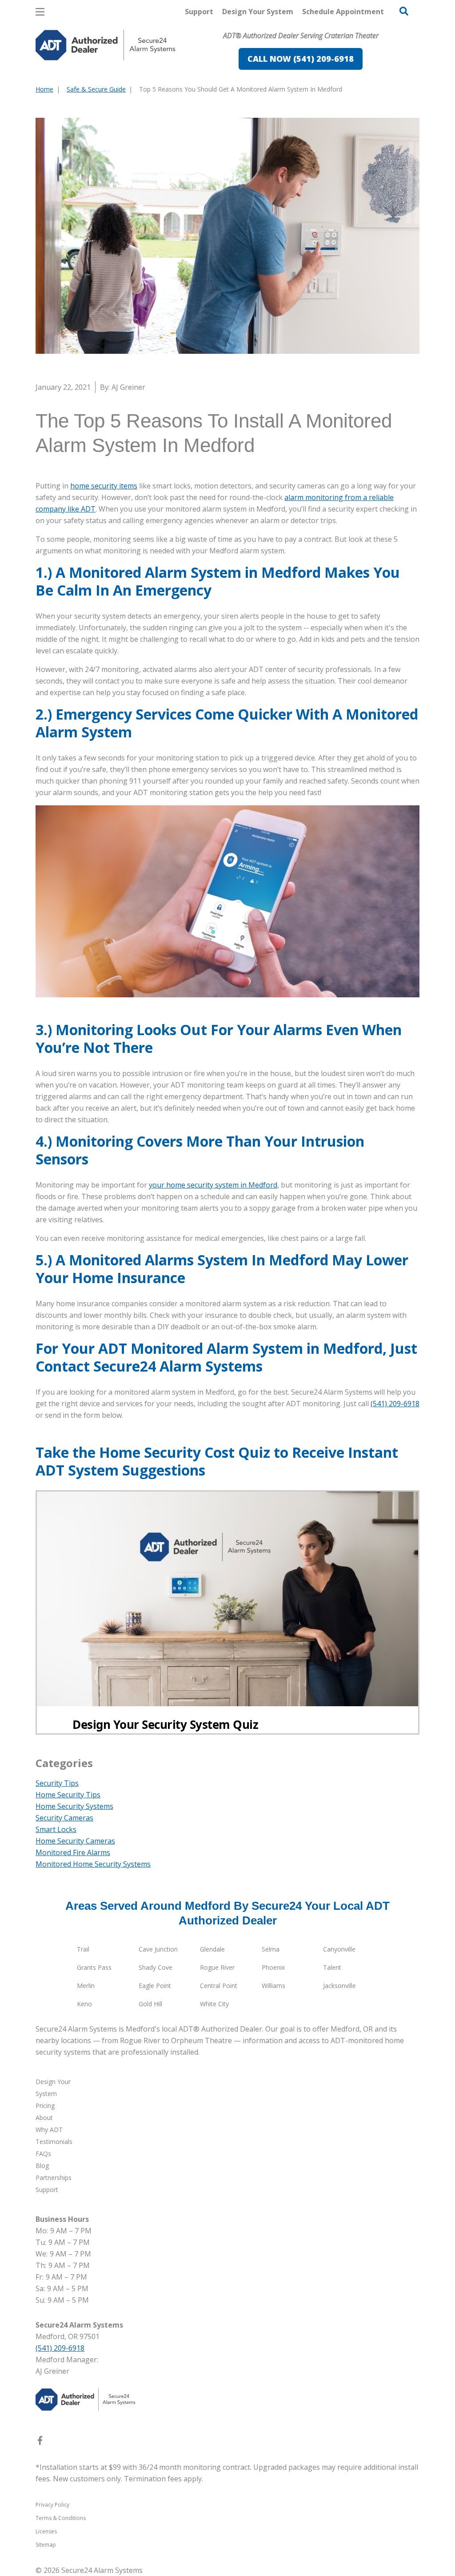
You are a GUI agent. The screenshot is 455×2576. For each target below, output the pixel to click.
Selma (271, 1949)
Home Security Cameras (75, 1841)
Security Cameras (64, 1818)
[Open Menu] (40, 12)
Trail (83, 1949)
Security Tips (57, 1783)
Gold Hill (150, 2004)
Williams (273, 1986)
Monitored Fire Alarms (73, 1852)
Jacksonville (339, 1986)
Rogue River (217, 1967)
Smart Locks (56, 1829)
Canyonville (339, 1949)
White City (214, 2004)
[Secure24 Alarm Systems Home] (106, 45)
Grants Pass (94, 1967)
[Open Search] (404, 11)
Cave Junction (158, 1949)
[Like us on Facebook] (40, 2442)
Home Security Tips (68, 1795)
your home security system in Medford (213, 1185)
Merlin (86, 1986)
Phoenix (273, 1967)
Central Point (219, 1986)
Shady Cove (156, 1967)
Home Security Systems (74, 1806)
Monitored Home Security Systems (93, 1864)
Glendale (212, 1949)
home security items (104, 486)
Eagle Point (155, 1986)
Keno (84, 2004)
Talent (332, 1967)
